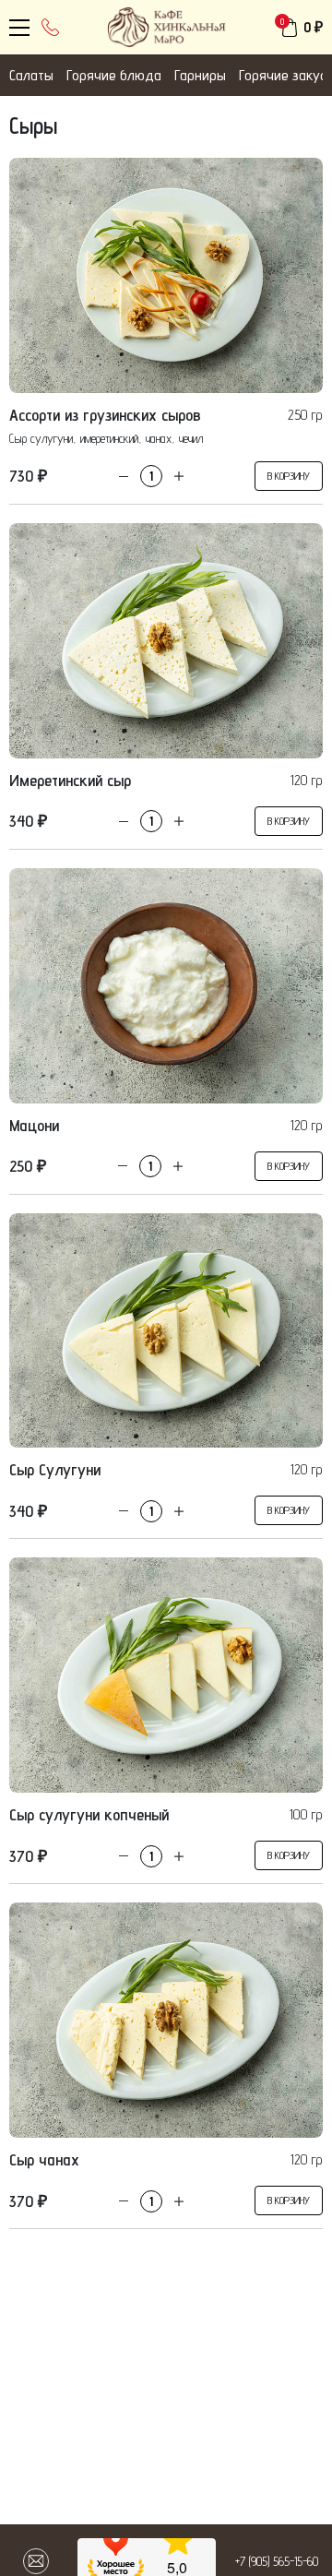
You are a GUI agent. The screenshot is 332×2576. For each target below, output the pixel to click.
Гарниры (200, 75)
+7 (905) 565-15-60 (277, 2561)
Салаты (31, 75)
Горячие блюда (114, 75)
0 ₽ (313, 27)
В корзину (289, 476)
